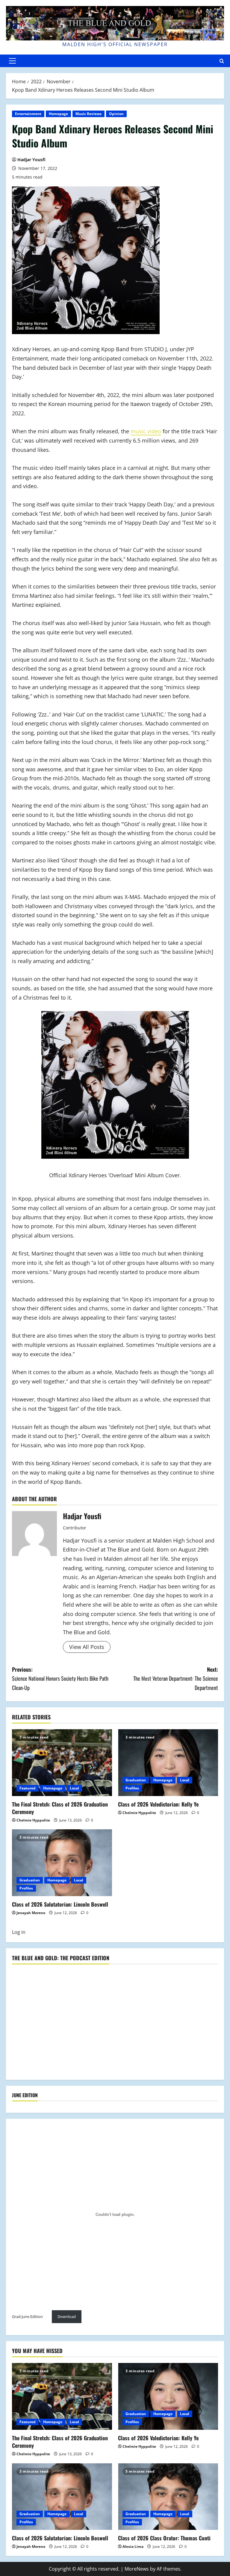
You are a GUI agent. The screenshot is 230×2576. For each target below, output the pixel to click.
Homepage (58, 114)
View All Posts (87, 1647)
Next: (176, 1678)
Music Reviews (88, 114)
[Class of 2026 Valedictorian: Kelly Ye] (168, 1763)
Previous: (60, 1678)
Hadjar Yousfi (31, 160)
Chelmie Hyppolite (33, 1820)
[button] (12, 61)
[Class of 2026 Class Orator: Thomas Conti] (168, 2497)
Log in (19, 1932)
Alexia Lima (133, 2546)
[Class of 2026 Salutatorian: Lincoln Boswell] (62, 1863)
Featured (28, 1788)
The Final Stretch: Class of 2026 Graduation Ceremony (60, 1808)
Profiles (132, 1788)
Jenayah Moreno (31, 1913)
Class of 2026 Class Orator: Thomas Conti (164, 2538)
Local (74, 1788)
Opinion (116, 114)
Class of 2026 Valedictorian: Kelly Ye (158, 1804)
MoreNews (137, 2569)
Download (67, 2317)
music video (146, 431)
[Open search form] (222, 61)
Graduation (136, 1780)
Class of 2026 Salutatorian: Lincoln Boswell (60, 1904)
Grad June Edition (27, 2317)
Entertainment (28, 114)
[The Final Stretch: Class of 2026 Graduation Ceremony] (62, 1763)
